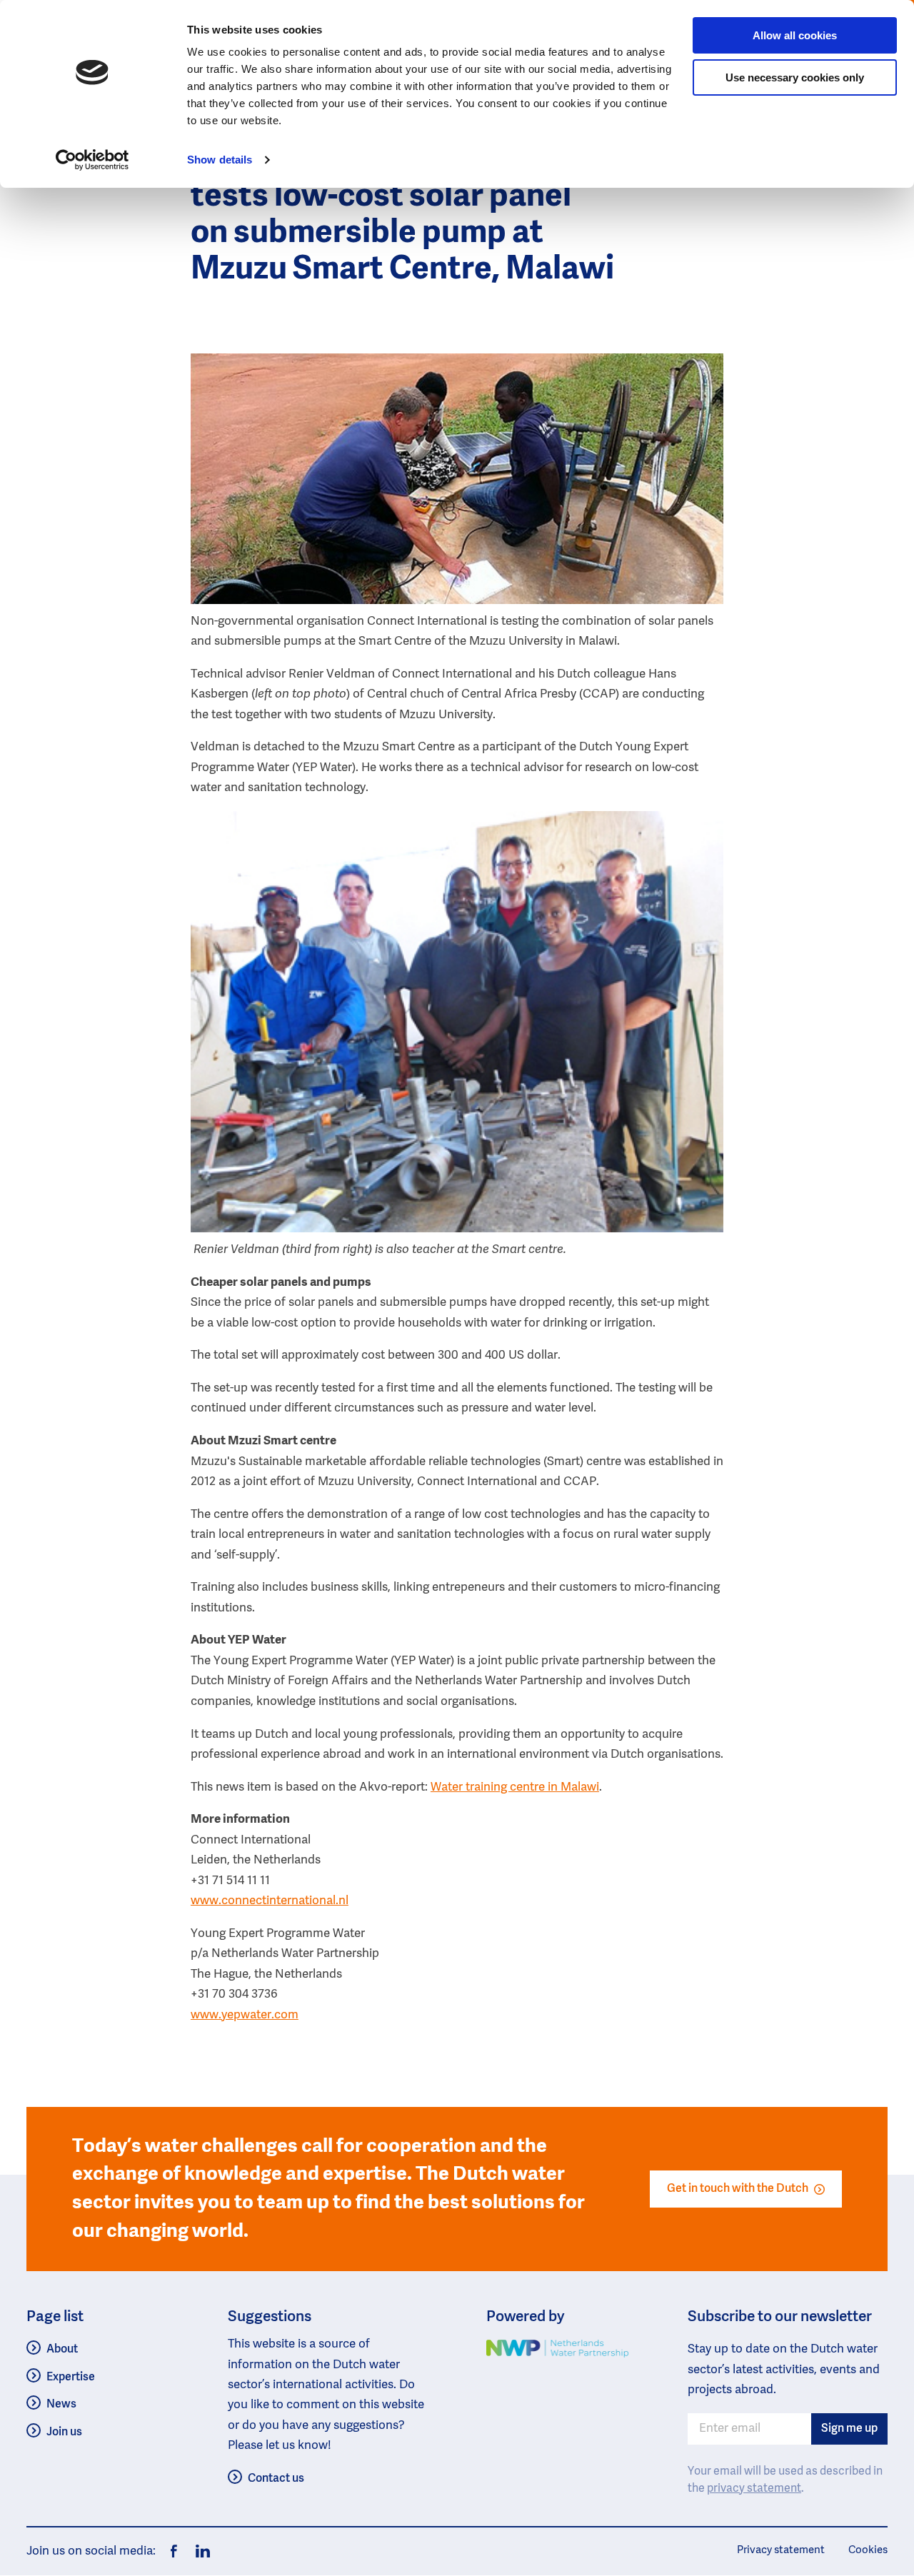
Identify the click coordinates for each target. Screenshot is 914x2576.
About (62, 2350)
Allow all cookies (795, 35)
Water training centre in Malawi (515, 1787)
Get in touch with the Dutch (738, 2189)
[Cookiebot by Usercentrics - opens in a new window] (92, 160)
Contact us (276, 2479)
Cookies (868, 2550)
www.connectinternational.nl (270, 1901)
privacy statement (754, 2489)
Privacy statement (781, 2550)
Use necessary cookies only (795, 77)
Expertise (71, 2378)
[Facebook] (174, 2551)
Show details (220, 160)
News (61, 2405)
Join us (64, 2432)
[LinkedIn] (199, 2551)
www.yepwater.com (245, 2015)
